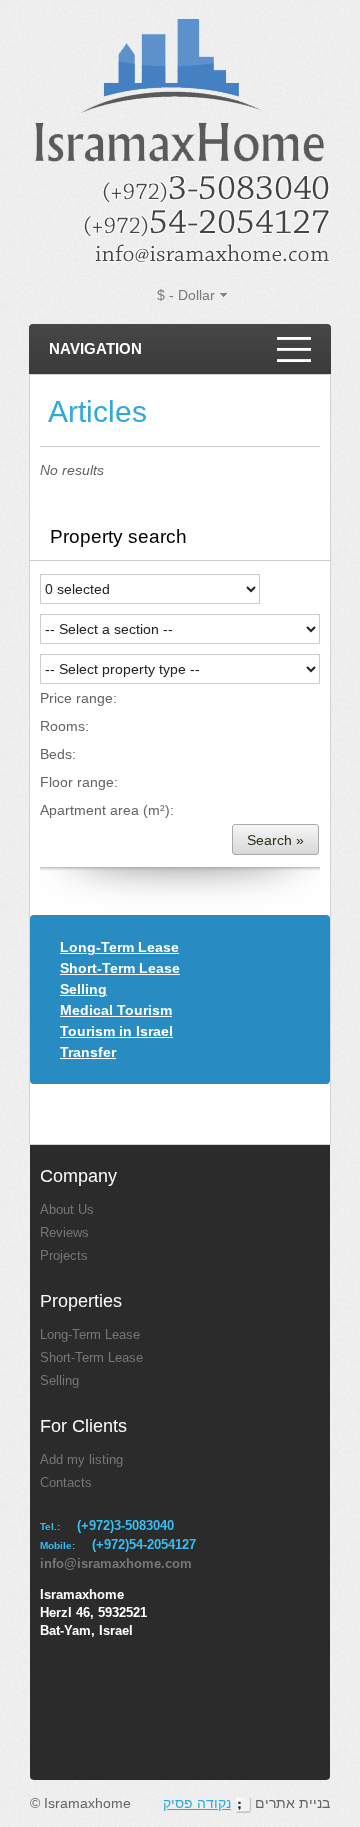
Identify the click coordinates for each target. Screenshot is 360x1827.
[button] (275, 839)
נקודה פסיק (197, 1803)
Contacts (66, 1483)
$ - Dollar (186, 295)
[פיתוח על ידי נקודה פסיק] (243, 1803)
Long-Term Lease (119, 947)
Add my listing (81, 1460)
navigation (95, 348)
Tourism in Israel (116, 1031)
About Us (67, 1210)
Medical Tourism (116, 1010)
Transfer (88, 1052)
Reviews (64, 1233)
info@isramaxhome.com (116, 1564)
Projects (64, 1256)
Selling (83, 989)
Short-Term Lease (120, 968)
